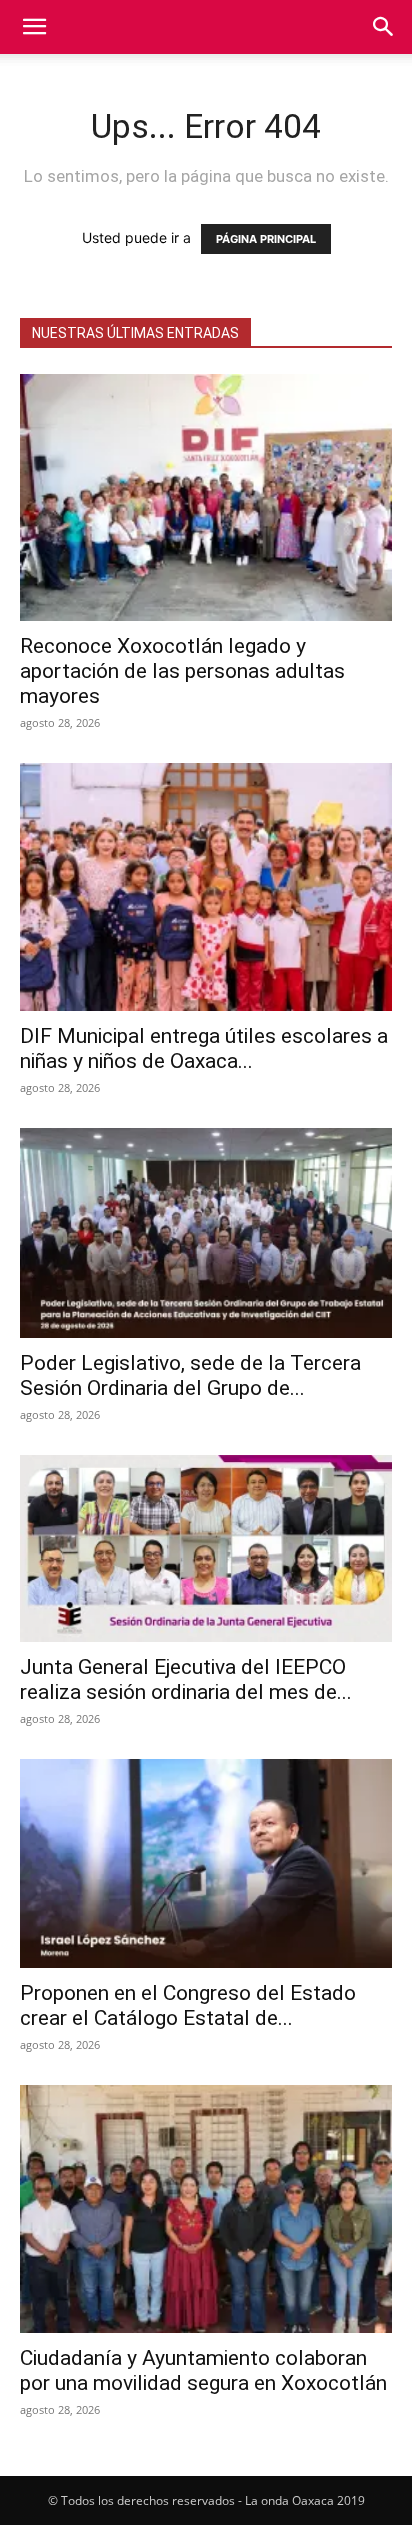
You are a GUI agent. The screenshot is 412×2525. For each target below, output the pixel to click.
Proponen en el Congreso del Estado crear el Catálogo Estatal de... (188, 2005)
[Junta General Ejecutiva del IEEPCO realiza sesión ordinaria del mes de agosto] (206, 1548)
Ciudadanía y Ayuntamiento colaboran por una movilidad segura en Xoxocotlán (203, 2370)
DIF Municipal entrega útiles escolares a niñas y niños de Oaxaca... (204, 1048)
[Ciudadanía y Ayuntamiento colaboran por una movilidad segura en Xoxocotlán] (206, 2208)
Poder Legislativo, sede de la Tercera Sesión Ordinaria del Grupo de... (190, 1375)
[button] (34, 27)
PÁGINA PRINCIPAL (266, 239)
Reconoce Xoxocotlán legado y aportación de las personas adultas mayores (182, 671)
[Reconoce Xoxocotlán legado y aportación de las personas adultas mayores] (206, 497)
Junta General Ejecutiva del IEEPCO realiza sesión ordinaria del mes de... (186, 1679)
